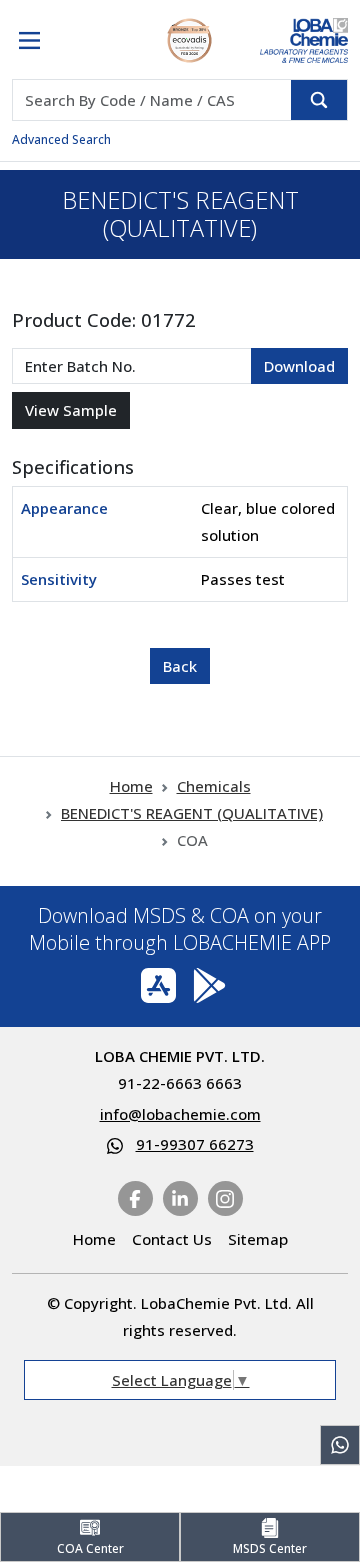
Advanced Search (61, 139)
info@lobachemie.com (180, 1114)
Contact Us (172, 1239)
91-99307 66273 (195, 1144)
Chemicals (214, 786)
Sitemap (258, 1239)
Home (131, 786)
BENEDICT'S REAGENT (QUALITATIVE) (192, 813)
